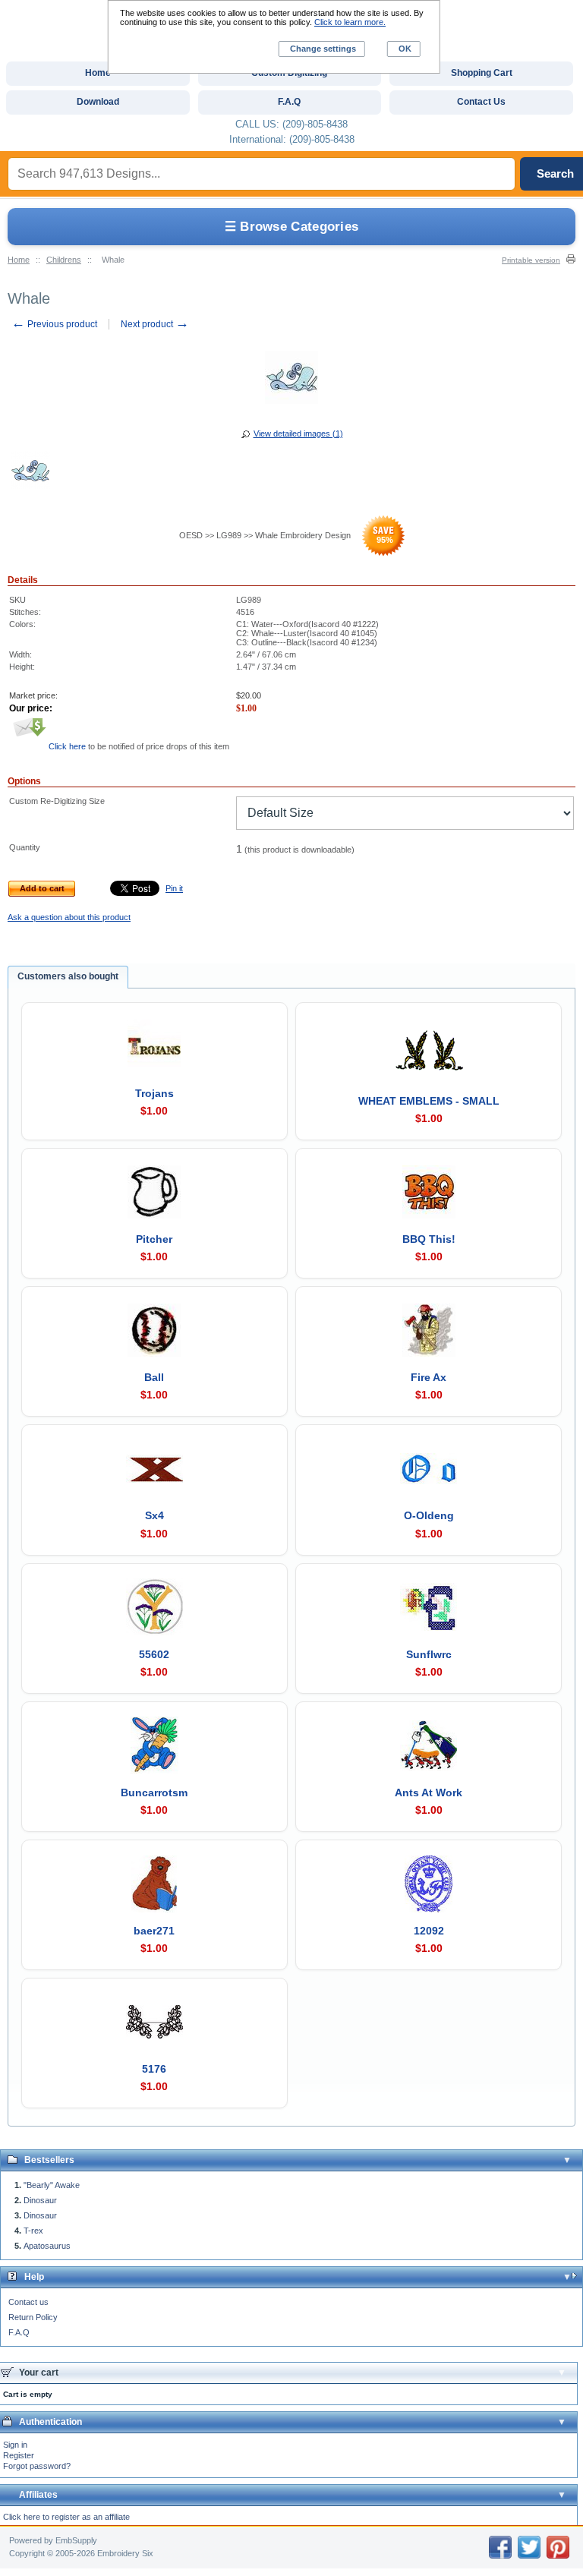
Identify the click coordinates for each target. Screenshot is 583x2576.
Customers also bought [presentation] (68, 976)
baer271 (154, 1931)
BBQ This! (429, 1239)
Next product (155, 324)
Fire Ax (429, 1377)
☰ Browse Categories (292, 227)
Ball (154, 1377)
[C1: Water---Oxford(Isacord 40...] (30, 473)
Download (98, 102)
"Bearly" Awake (52, 2185)
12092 (429, 1931)
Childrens (64, 260)
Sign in (15, 2445)
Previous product (54, 324)
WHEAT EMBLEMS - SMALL (429, 1101)
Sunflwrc (429, 1654)
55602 (154, 1654)
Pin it (174, 888)
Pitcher (154, 1239)
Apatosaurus (47, 2246)
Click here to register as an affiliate (66, 2517)
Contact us (28, 2302)
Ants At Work (429, 1792)
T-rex (33, 2231)
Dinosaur (40, 2200)
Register (19, 2455)
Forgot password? (37, 2466)
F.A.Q (19, 2332)
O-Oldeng (429, 1515)
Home (19, 260)
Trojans (154, 1093)
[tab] (68, 977)
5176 (154, 2069)
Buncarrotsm (154, 1792)
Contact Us (481, 102)
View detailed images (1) (298, 434)
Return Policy (33, 2317)
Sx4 (154, 1515)
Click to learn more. (350, 22)
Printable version (531, 260)
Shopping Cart (482, 73)
